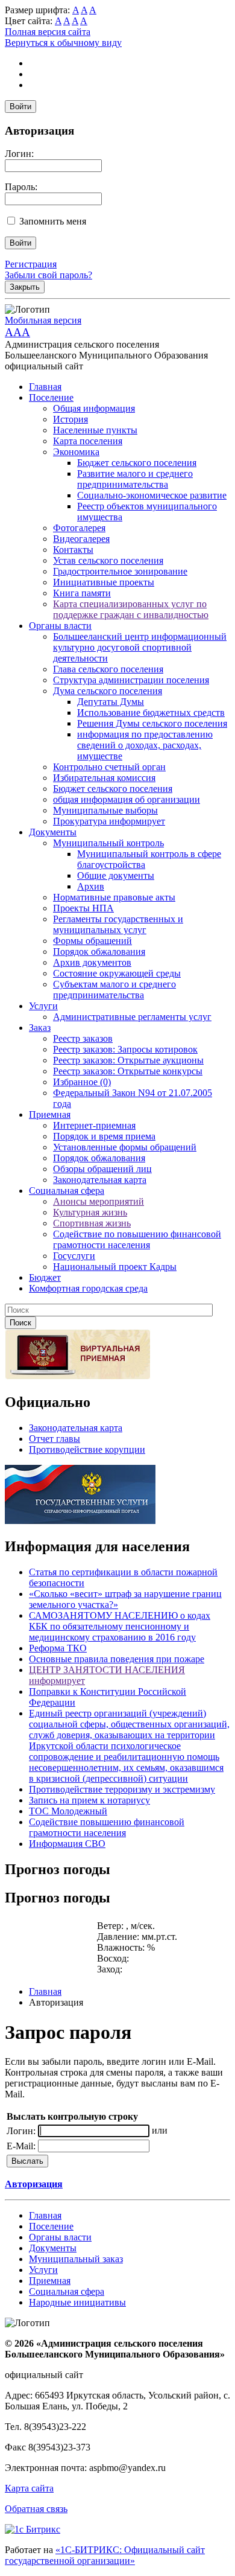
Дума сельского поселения (108, 691)
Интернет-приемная (94, 1125)
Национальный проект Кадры (115, 1267)
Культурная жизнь (90, 1212)
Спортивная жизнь (92, 1223)
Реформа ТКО (58, 1648)
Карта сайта (29, 2488)
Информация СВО (67, 1844)
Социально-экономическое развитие (152, 495)
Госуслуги (74, 1256)
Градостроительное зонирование (120, 571)
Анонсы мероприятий (99, 1201)
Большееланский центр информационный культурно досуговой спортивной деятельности (140, 647)
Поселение (51, 397)
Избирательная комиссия (104, 778)
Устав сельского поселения (108, 560)
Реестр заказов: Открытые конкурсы (128, 1071)
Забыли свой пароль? (49, 275)
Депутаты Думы (111, 702)
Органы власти (60, 626)
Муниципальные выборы (105, 810)
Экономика (76, 452)
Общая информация (94, 408)
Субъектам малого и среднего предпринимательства (114, 990)
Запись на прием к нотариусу (89, 1800)
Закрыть (25, 287)
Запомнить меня (53, 221)
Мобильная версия (43, 320)
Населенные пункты (95, 430)
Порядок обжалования (99, 952)
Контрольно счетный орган (109, 767)
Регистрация (31, 264)
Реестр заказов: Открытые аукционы (128, 1060)
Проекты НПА (83, 908)
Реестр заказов (83, 1038)
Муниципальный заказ (76, 2259)
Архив (91, 886)
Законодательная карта (100, 1180)
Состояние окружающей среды (117, 973)
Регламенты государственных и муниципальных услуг (118, 924)
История (70, 419)
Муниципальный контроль (108, 843)
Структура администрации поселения (131, 680)
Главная (45, 387)
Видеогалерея (81, 539)
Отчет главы (55, 1439)
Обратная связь (36, 2509)
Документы (53, 832)
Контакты (73, 550)
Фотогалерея (79, 528)
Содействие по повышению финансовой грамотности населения (137, 1239)
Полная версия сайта (48, 32)
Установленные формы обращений (125, 1147)
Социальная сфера (67, 1191)
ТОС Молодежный (68, 1811)
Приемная (50, 1114)
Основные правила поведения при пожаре (117, 1659)
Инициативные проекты (104, 582)
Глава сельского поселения (108, 669)
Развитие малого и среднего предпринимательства (135, 479)
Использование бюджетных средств (151, 713)
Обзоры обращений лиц (102, 1169)
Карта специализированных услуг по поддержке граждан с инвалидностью (131, 609)
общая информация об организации (127, 799)
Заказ (40, 1028)
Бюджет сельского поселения (137, 463)
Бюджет (45, 1277)
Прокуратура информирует (109, 821)
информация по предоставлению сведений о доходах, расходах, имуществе (145, 745)
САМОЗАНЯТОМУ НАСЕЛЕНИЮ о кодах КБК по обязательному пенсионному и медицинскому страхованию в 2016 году (120, 1626)
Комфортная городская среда (88, 1288)
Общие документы (116, 875)
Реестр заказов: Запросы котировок (125, 1049)
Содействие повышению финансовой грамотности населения (107, 1827)
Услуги (43, 1006)
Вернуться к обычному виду (63, 43)
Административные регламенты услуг (132, 1017)
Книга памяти (82, 593)
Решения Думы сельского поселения (152, 723)
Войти (20, 107)
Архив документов (92, 962)
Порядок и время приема (104, 1136)
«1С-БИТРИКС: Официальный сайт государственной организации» (105, 2555)
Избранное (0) (82, 1082)
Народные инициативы (77, 2302)
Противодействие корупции (87, 1449)
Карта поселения (88, 441)
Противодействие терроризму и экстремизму (122, 1789)
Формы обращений (92, 941)
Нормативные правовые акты (114, 897)
